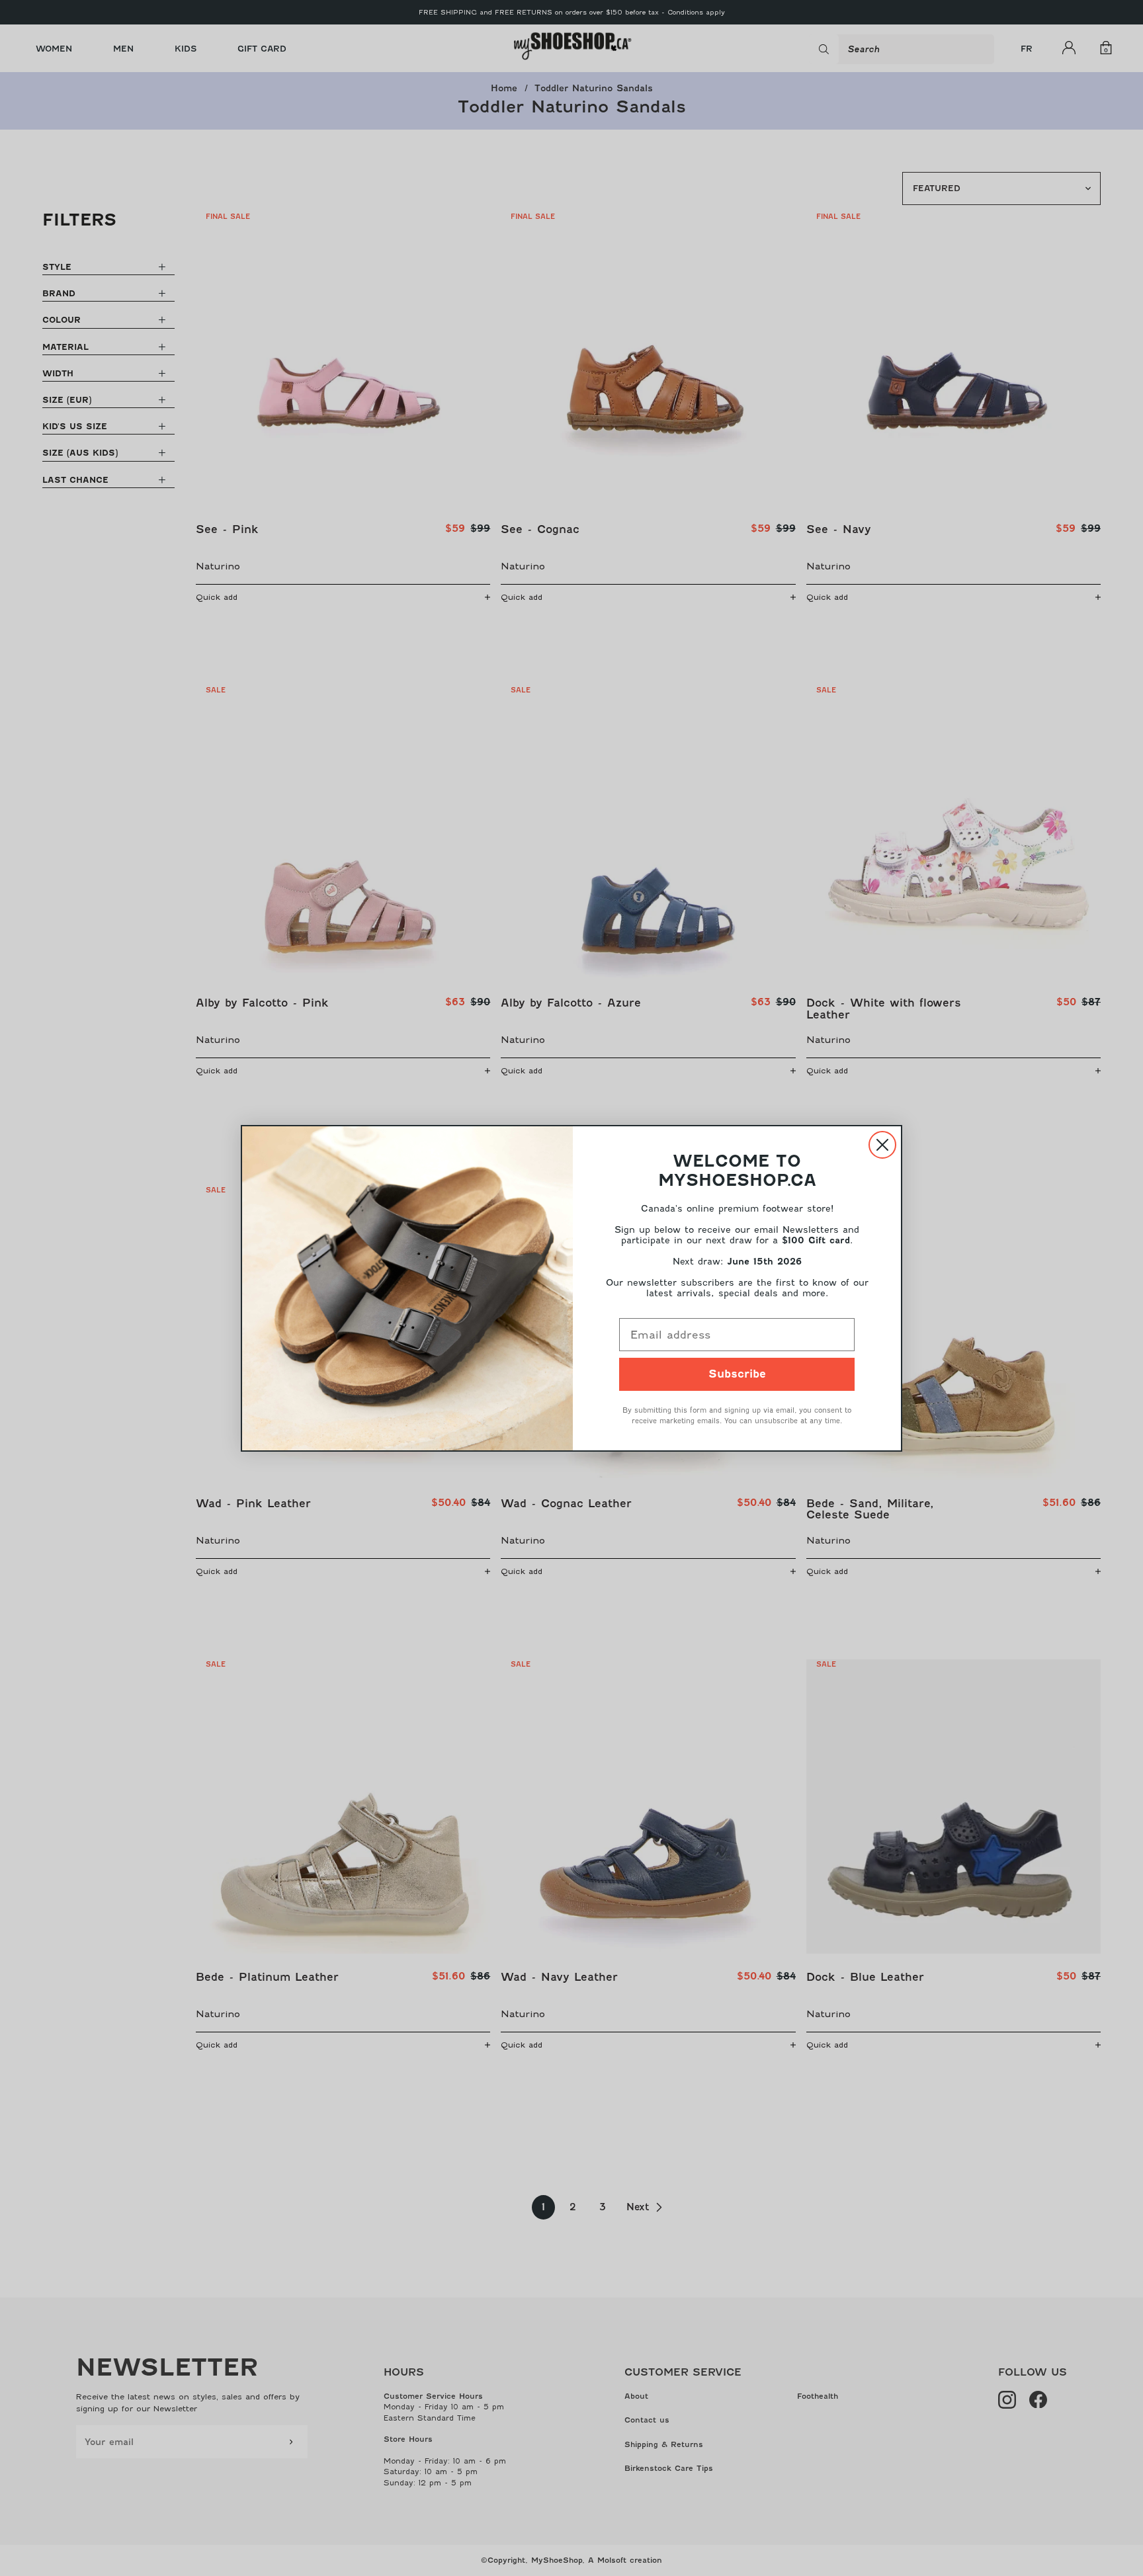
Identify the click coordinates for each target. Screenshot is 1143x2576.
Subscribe (737, 1374)
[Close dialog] (882, 1145)
